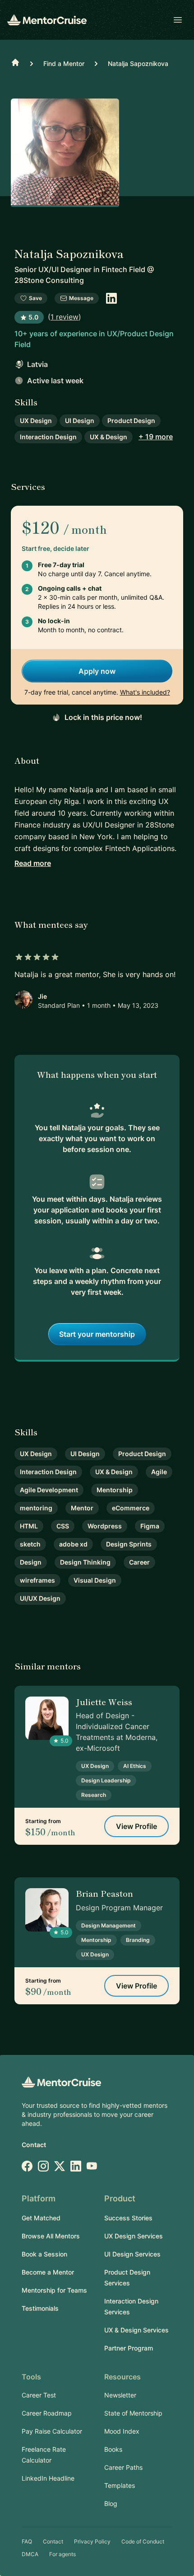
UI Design (80, 421)
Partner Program (129, 2348)
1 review (65, 317)
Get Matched (41, 2218)
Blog (111, 2503)
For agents (62, 2554)
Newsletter (120, 2395)
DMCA (30, 2554)
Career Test (39, 2395)
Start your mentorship (97, 1334)
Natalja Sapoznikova (138, 63)
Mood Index (122, 2431)
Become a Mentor (48, 2272)
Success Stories (128, 2218)
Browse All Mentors (51, 2236)
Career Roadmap (47, 2413)
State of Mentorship (133, 2413)
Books (113, 2449)
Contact (34, 2145)
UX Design (36, 421)
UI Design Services (132, 2254)
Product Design (131, 421)
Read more (33, 863)
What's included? (145, 692)
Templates (120, 2485)
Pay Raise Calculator (52, 2431)
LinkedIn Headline (48, 2478)
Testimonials (40, 2308)
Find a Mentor (64, 63)
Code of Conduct (143, 2541)
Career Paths (123, 2467)
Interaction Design (48, 437)
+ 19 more (156, 437)
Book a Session (44, 2254)
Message (81, 298)
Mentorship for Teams (54, 2290)
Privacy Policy (92, 2541)
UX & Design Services (136, 2330)
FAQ (27, 2541)
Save (35, 298)
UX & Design (109, 437)
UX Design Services (134, 2236)
